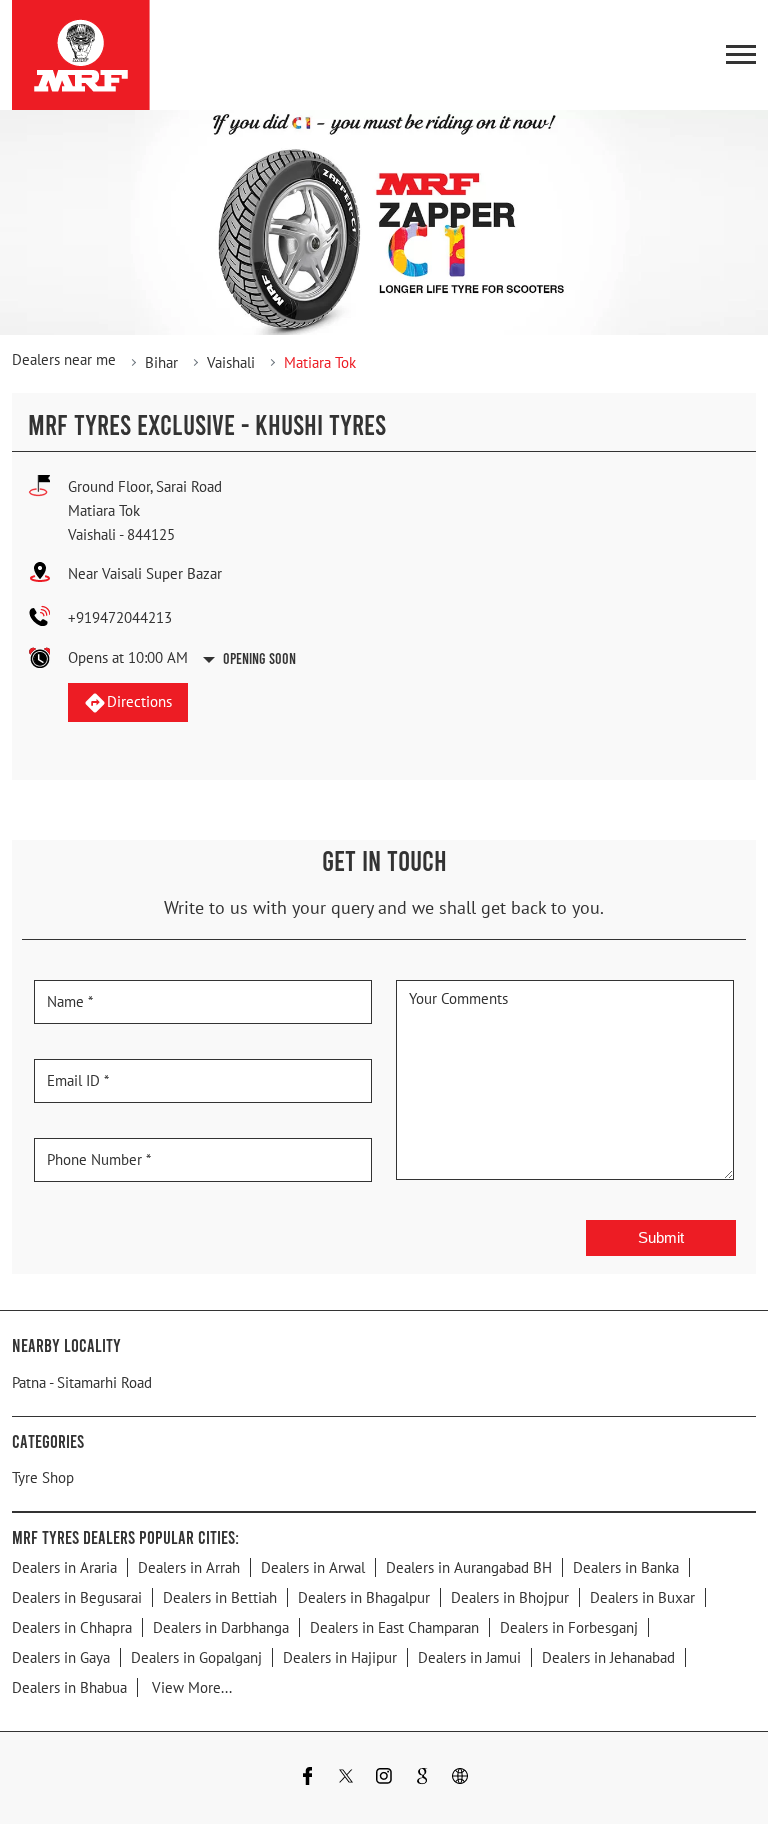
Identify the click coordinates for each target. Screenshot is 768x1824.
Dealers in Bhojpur (510, 1596)
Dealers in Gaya (61, 1656)
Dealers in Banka (626, 1566)
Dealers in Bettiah (220, 1596)
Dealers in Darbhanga (221, 1626)
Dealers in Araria (64, 1566)
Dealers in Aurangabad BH (469, 1566)
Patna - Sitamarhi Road (82, 1381)
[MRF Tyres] (81, 55)
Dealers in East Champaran (394, 1626)
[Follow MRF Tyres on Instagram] (384, 1777)
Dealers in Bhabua (69, 1686)
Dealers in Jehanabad (608, 1656)
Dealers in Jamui (469, 1656)
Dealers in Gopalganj (196, 1656)
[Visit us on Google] (422, 1777)
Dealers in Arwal (313, 1566)
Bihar (161, 362)
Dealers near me (64, 359)
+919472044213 (120, 617)
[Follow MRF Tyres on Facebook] (308, 1777)
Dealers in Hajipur (340, 1656)
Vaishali (231, 362)
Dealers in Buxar (642, 1596)
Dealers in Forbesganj (569, 1626)
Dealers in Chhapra (72, 1626)
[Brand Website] (460, 1777)
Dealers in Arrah (189, 1566)
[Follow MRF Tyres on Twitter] (346, 1777)
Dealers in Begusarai (77, 1596)
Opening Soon (259, 658)
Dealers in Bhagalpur (364, 1596)
